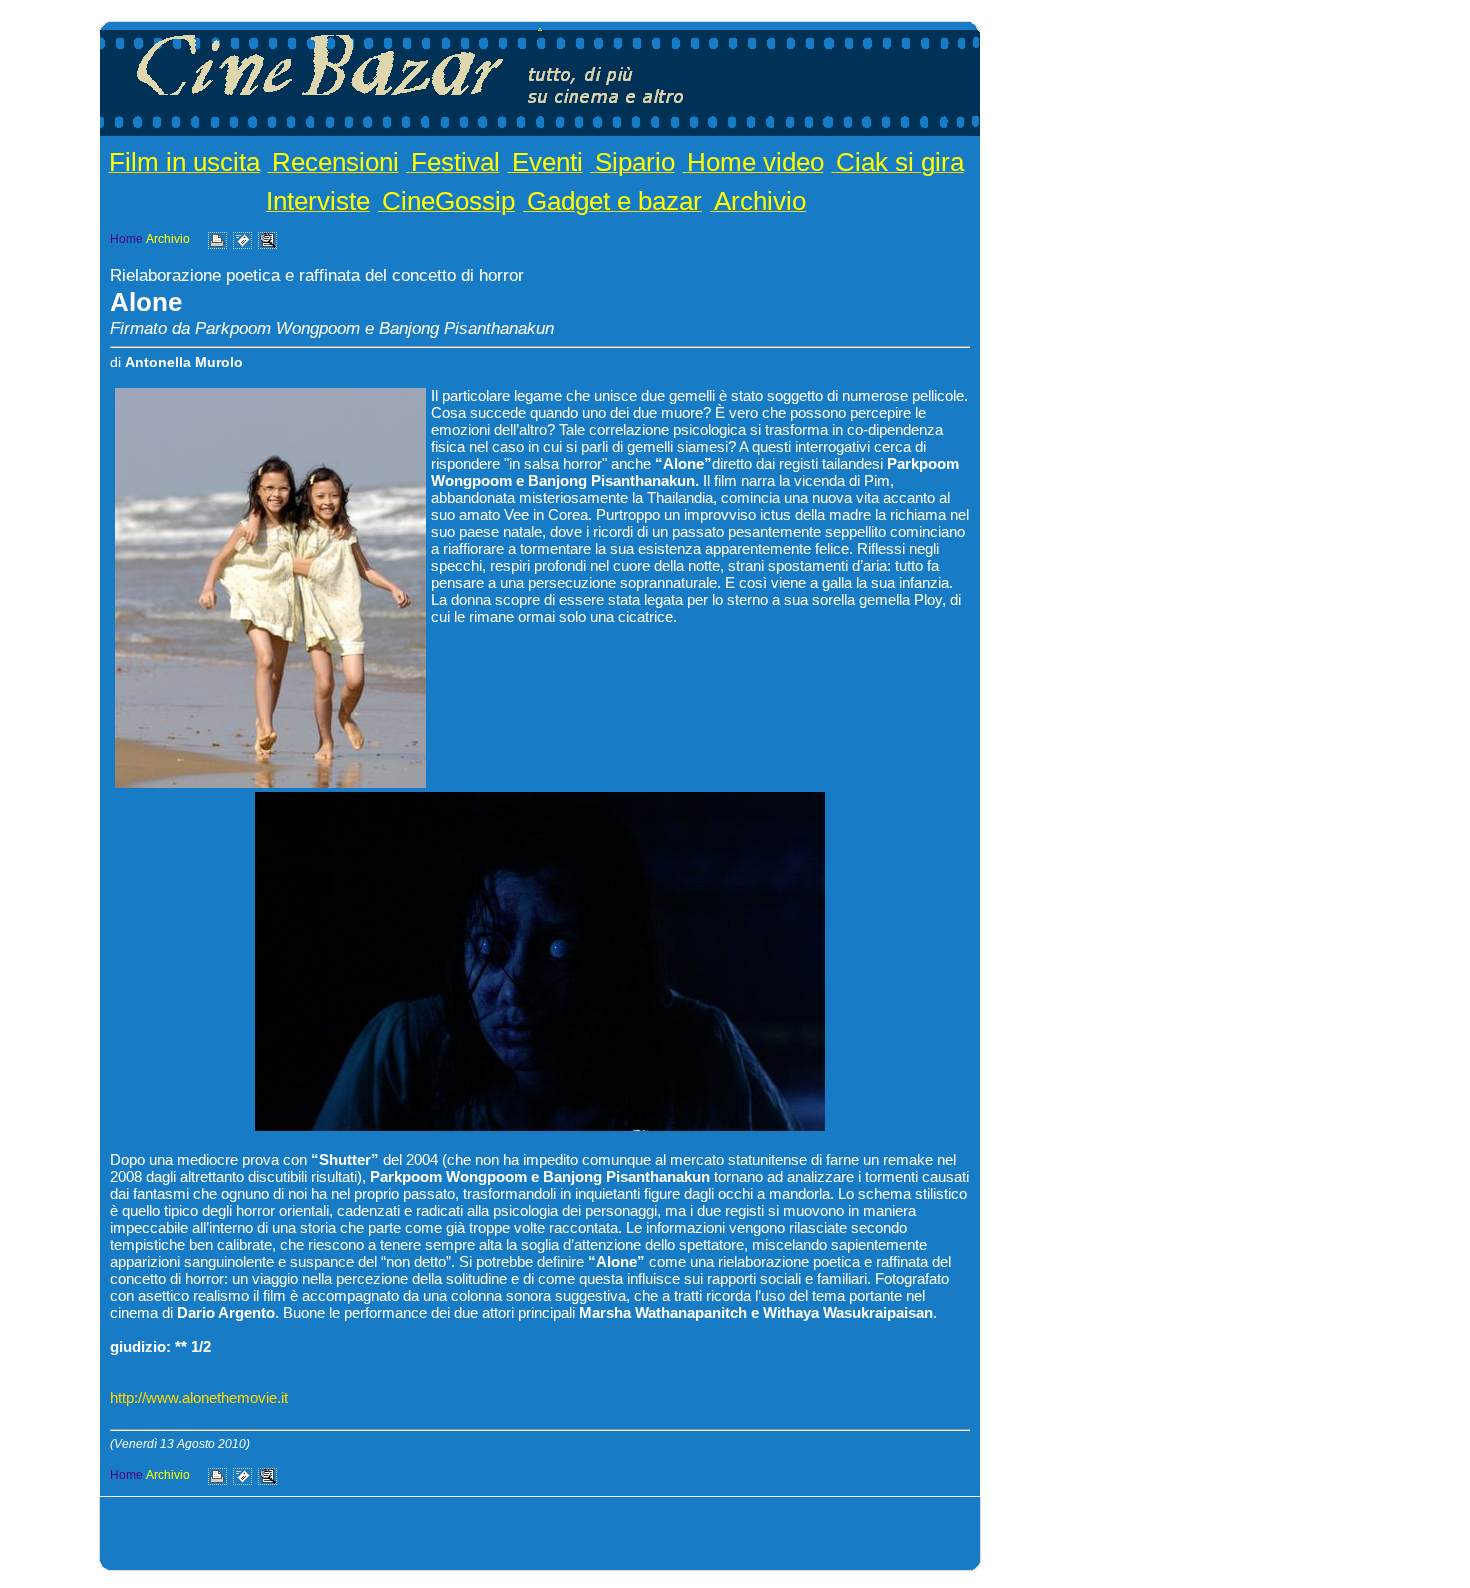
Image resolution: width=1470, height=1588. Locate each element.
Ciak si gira (900, 162)
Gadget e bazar (614, 201)
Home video (755, 162)
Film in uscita (184, 162)
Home (126, 239)
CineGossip (448, 201)
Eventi (547, 162)
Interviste (318, 201)
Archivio (760, 201)
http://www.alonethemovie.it (199, 1397)
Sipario (635, 162)
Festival (455, 162)
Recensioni (335, 162)
